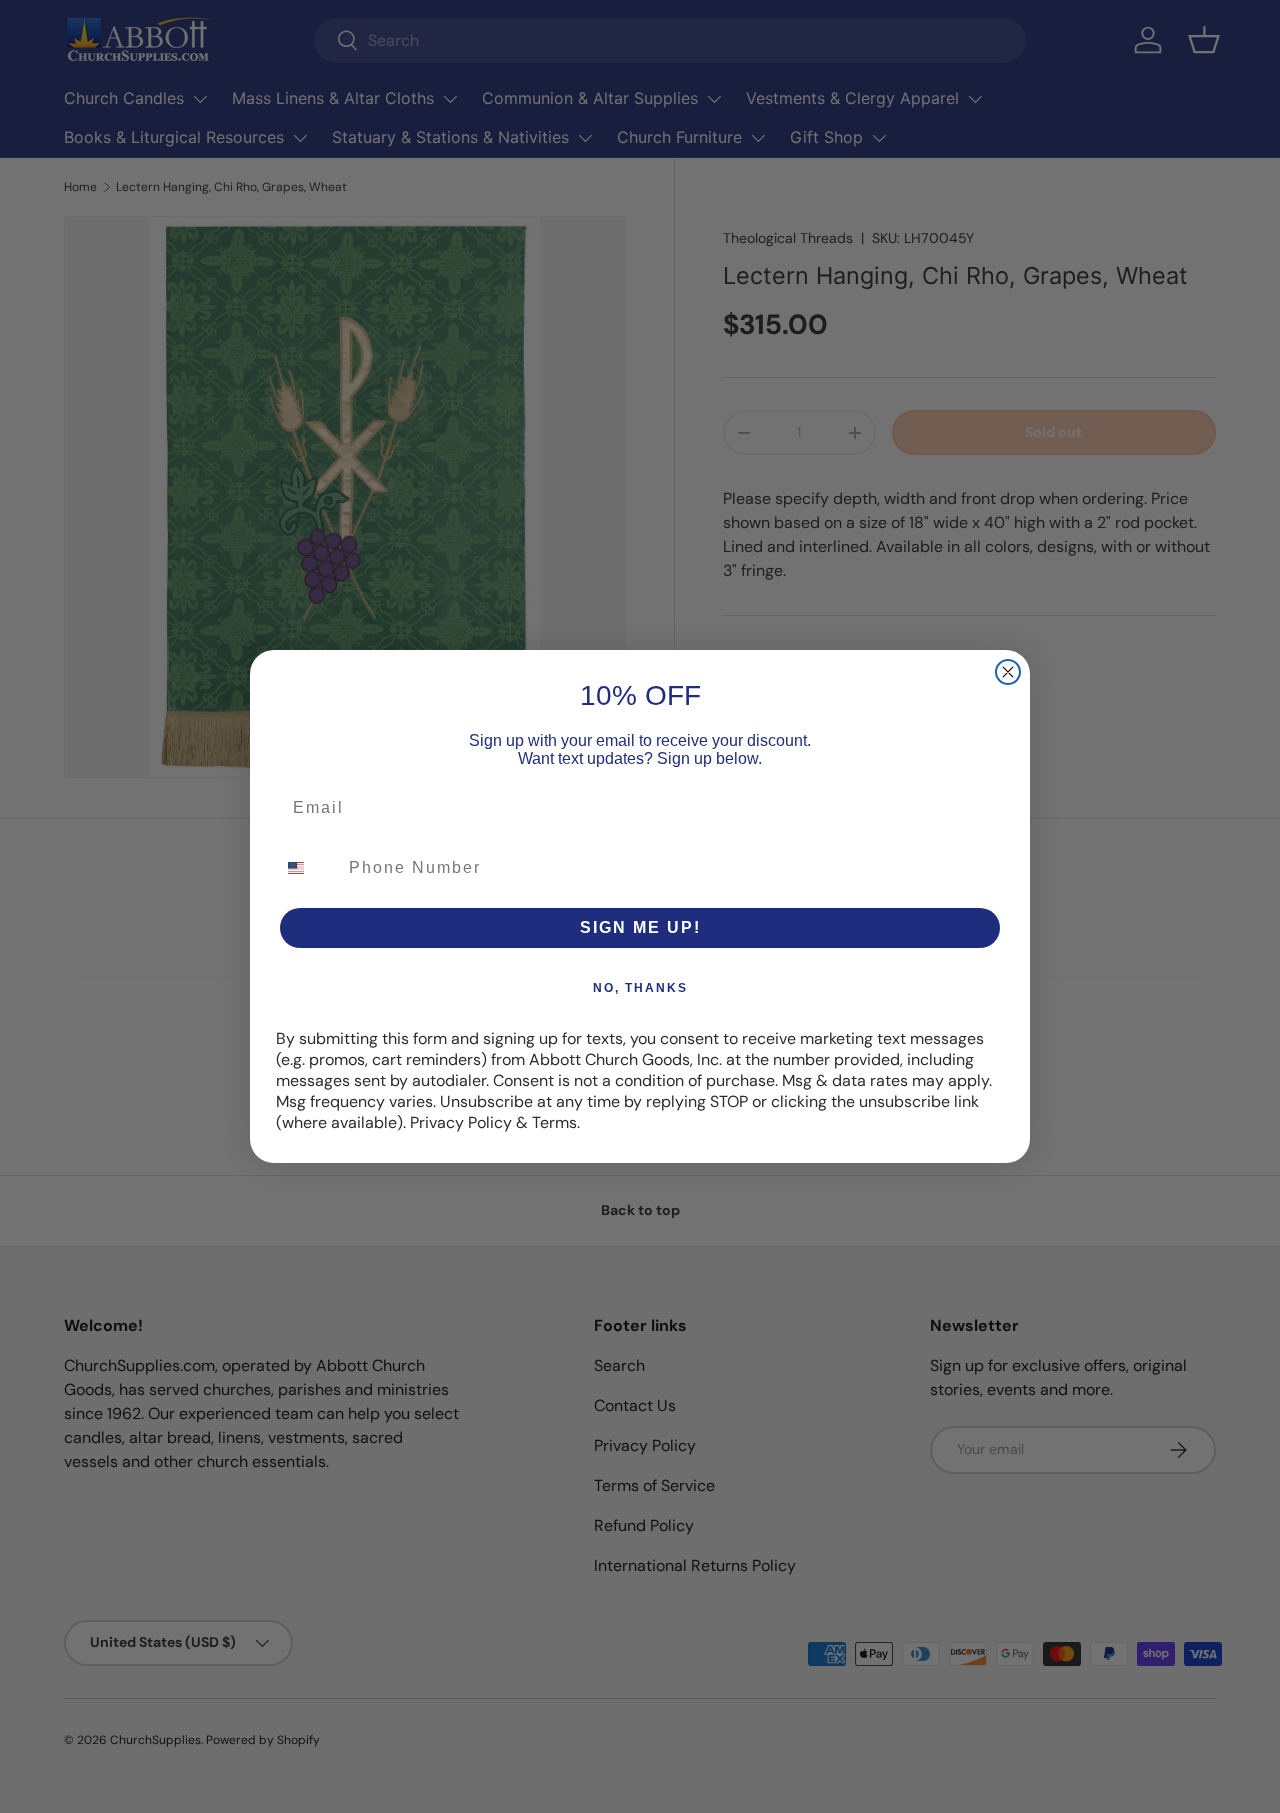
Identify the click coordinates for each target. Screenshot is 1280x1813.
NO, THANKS (640, 988)
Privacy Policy (461, 1122)
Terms (554, 1122)
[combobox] (308, 868)
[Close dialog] (1008, 672)
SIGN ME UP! (640, 927)
